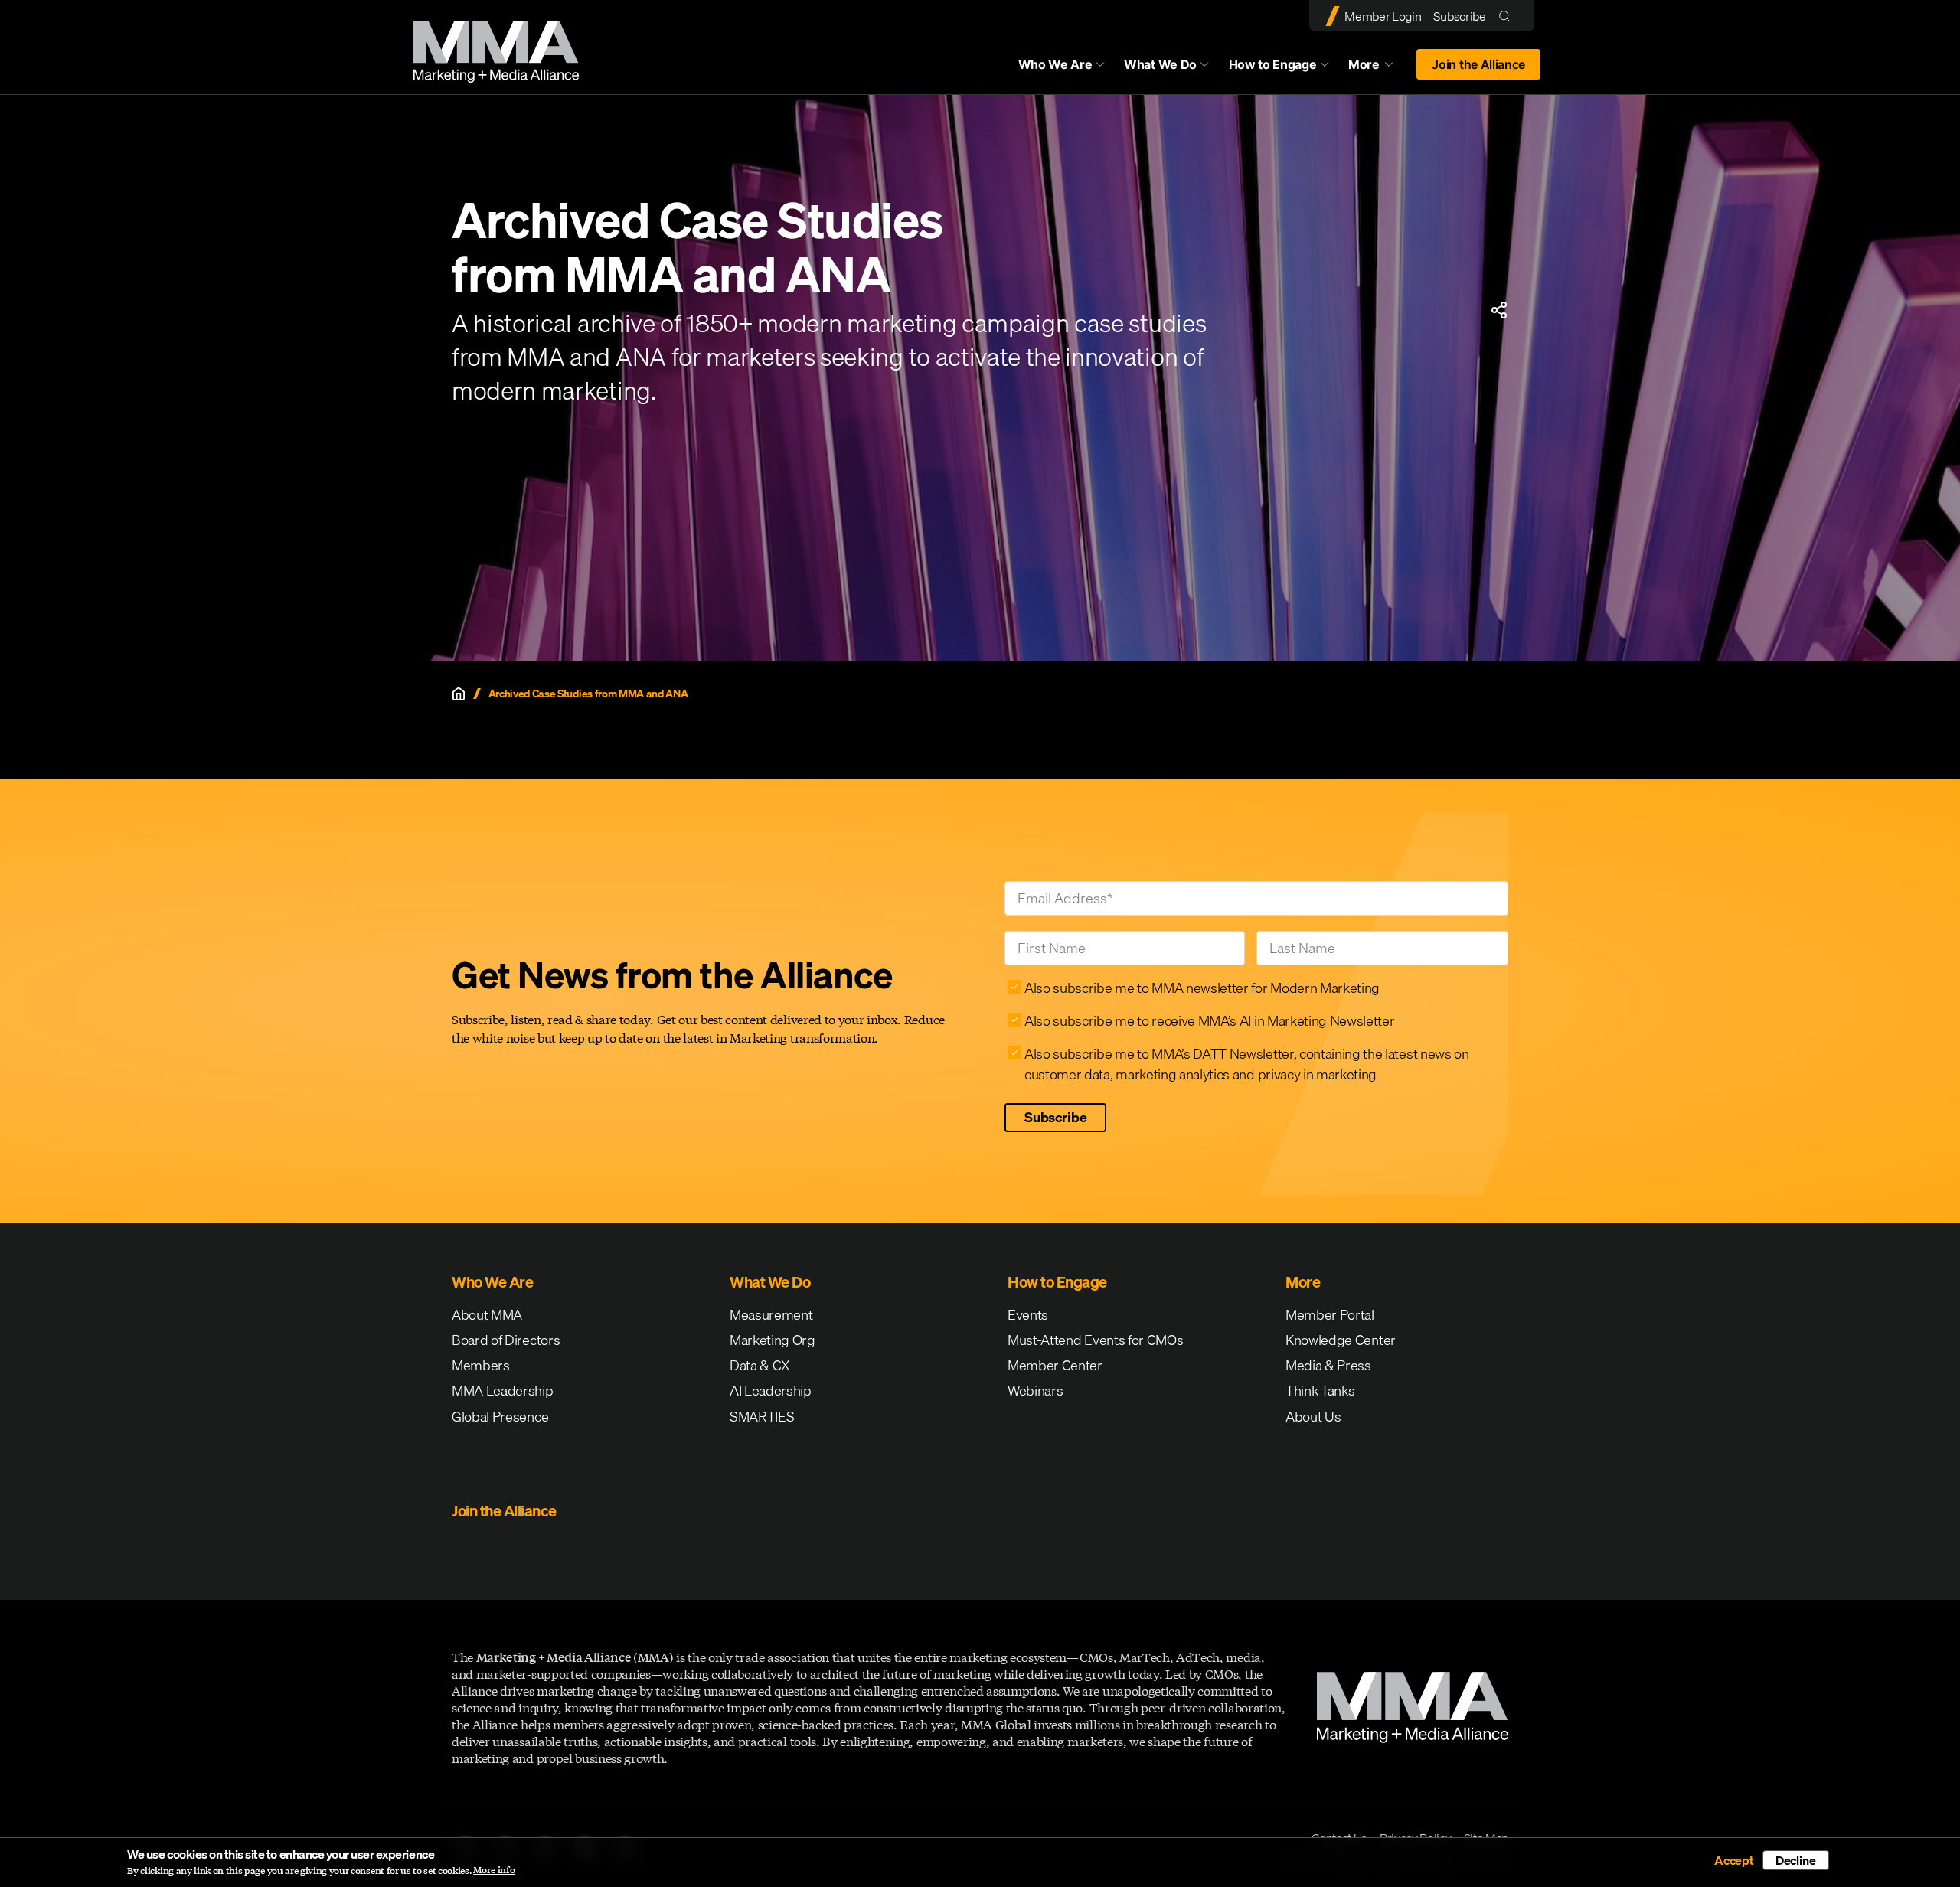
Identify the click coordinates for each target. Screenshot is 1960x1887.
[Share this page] (1499, 310)
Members (481, 1365)
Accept (1734, 1860)
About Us (1313, 1417)
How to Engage (1273, 64)
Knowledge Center (1341, 1340)
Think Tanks (1320, 1391)
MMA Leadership (503, 1391)
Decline (1796, 1860)
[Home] (459, 694)
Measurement (771, 1315)
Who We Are (1055, 64)
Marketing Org (773, 1340)
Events (1028, 1315)
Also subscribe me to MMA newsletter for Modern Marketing (1202, 988)
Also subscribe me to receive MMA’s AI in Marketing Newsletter (1209, 1021)
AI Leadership (771, 1391)
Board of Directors (506, 1340)
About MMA (487, 1315)
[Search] (1508, 16)
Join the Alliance (1478, 64)
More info (494, 1870)
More (1378, 68)
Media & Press (1328, 1365)
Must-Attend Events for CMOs (1095, 1340)
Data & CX (760, 1365)
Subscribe (1459, 16)
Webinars (1035, 1391)
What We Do (1160, 64)
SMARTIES (762, 1417)
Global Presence (500, 1417)
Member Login (1383, 16)
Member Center (1055, 1365)
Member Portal (1330, 1315)
